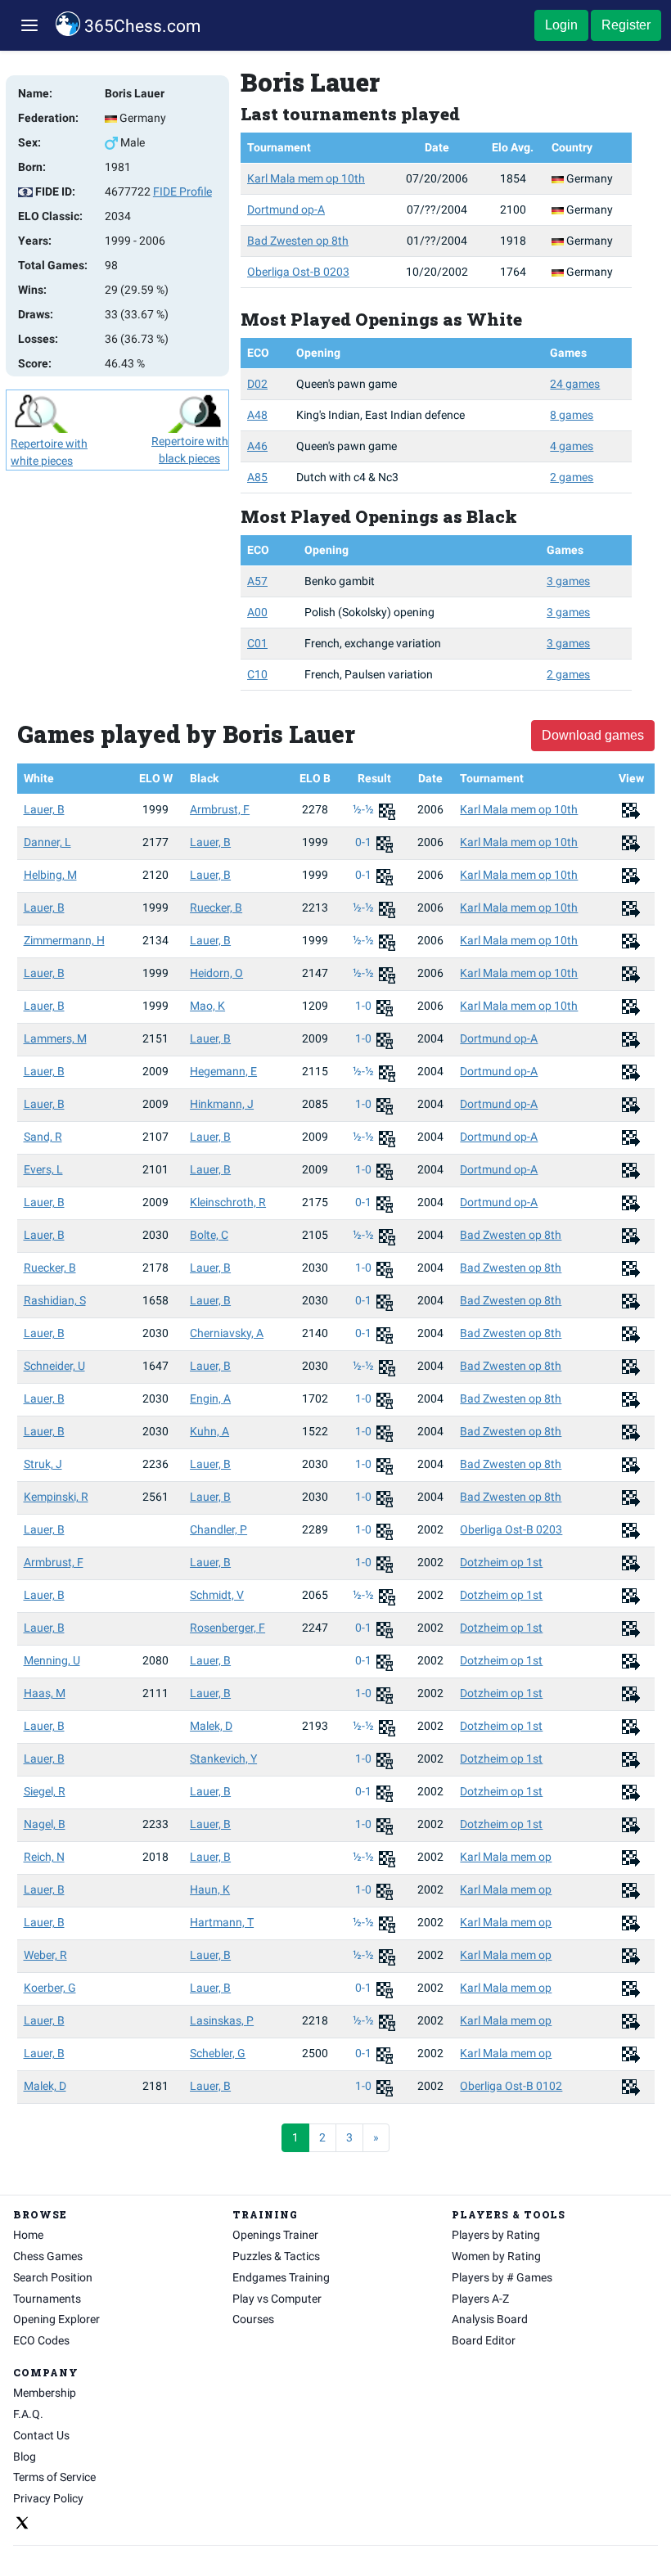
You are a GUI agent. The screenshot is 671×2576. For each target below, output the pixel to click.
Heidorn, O (216, 973)
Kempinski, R (56, 1497)
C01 (257, 643)
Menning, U (52, 1660)
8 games (572, 415)
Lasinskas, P (222, 2020)
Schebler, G (218, 2053)
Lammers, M (55, 1038)
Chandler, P (218, 1529)
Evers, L (43, 1169)
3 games (568, 581)
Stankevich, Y (223, 1759)
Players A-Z (480, 2299)
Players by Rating (496, 2235)
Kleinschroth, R (228, 1202)
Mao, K (207, 1006)
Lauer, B (44, 809)
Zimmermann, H (64, 940)
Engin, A (210, 1398)
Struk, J (43, 1464)
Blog (25, 2457)
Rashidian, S (55, 1300)
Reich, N (44, 1857)
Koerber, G (50, 1988)
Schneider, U (54, 1366)
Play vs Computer (277, 2299)
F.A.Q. (28, 2414)
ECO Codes (41, 2340)
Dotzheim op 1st (501, 1562)
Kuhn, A (209, 1431)
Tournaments (47, 2299)
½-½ (365, 809)
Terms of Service (54, 2477)
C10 (257, 674)
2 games (572, 477)
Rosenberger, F (227, 1628)
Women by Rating (496, 2256)
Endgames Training (281, 2277)
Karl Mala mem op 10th (306, 178)
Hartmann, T (222, 1922)
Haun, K (210, 1889)
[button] (29, 26)
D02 (257, 384)
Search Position (53, 2277)
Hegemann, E (223, 1071)
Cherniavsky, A (227, 1333)
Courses (253, 2319)
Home (28, 2235)
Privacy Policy (48, 2498)
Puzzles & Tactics (276, 2256)
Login (561, 25)
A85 (257, 477)
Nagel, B (45, 1824)
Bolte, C (209, 1235)
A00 (257, 612)
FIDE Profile (182, 191)
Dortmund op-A (286, 209)
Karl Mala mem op (506, 1857)
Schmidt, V (217, 1595)
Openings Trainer (275, 2235)
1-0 (365, 1006)
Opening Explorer (56, 2319)
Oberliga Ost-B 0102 (511, 2086)
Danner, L (47, 842)
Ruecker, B (216, 907)
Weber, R (45, 1955)
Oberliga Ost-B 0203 (298, 272)
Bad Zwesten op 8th (298, 241)
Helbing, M (50, 875)
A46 (257, 446)
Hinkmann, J (222, 1104)
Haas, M (45, 1693)
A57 (257, 581)
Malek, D (211, 1726)
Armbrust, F (220, 809)
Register (626, 25)
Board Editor (484, 2340)
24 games (575, 384)
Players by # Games (502, 2277)
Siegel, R (45, 1791)
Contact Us (41, 2435)
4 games (572, 446)
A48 (257, 415)
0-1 (365, 842)
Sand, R (43, 1137)
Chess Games (48, 2256)
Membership (45, 2393)
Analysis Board (490, 2319)
